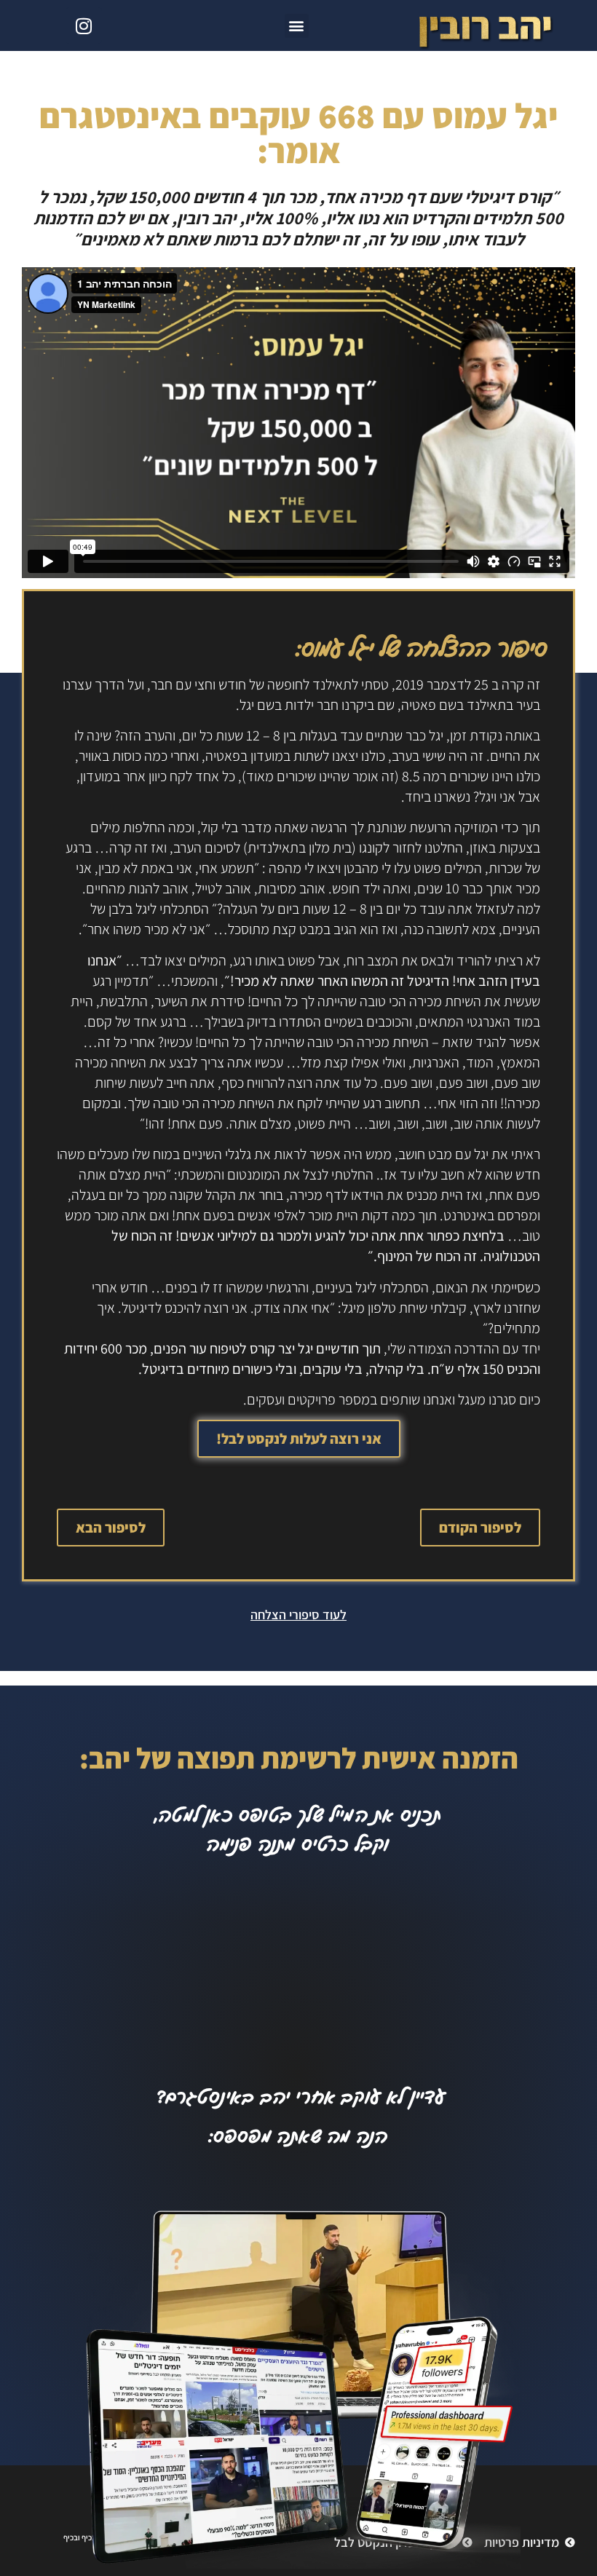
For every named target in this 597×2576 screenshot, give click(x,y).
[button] (297, 26)
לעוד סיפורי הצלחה (298, 1615)
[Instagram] (84, 25)
